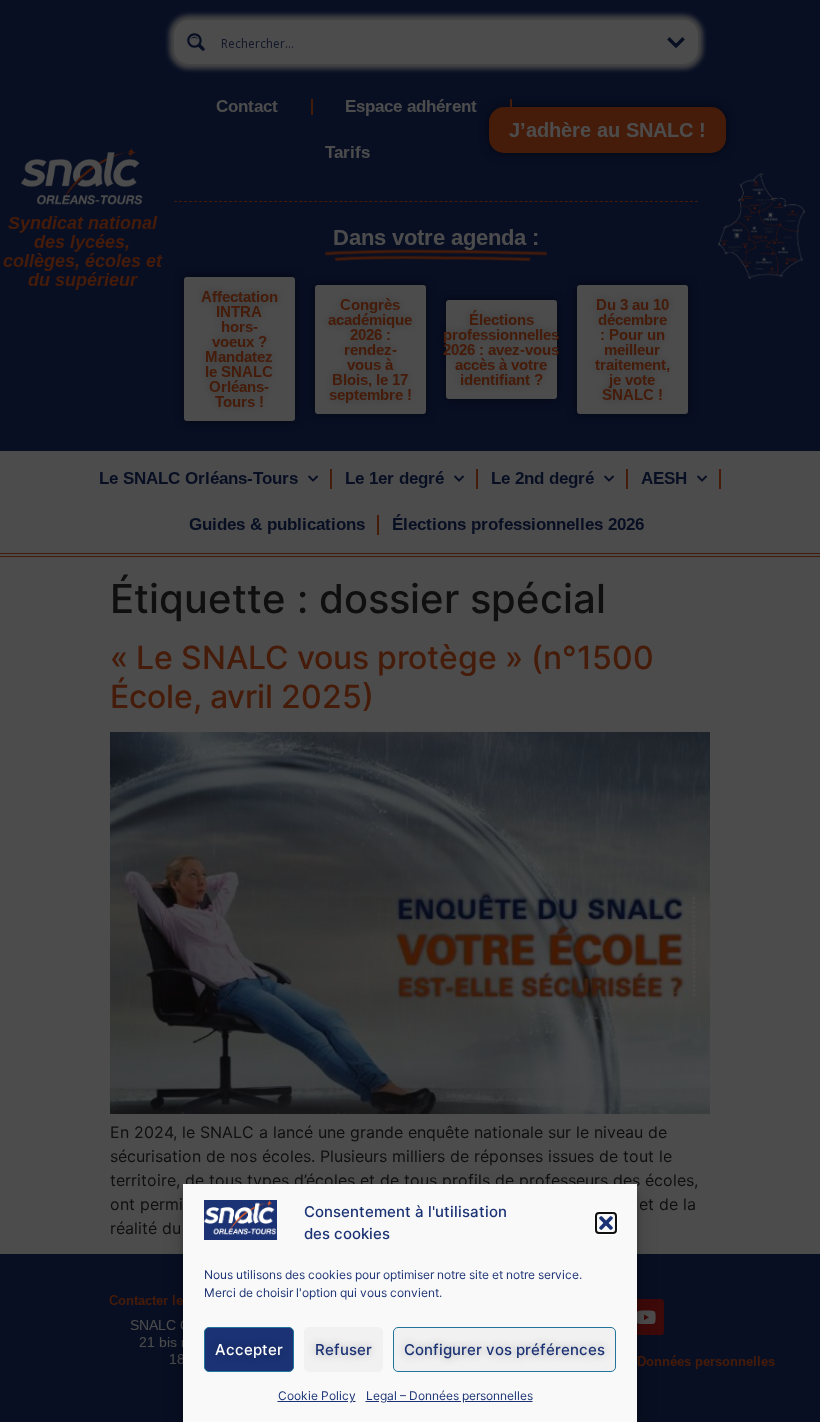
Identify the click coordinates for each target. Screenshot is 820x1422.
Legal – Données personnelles (449, 1395)
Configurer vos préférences (504, 1349)
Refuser (343, 1349)
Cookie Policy (317, 1395)
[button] (606, 1223)
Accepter (249, 1349)
